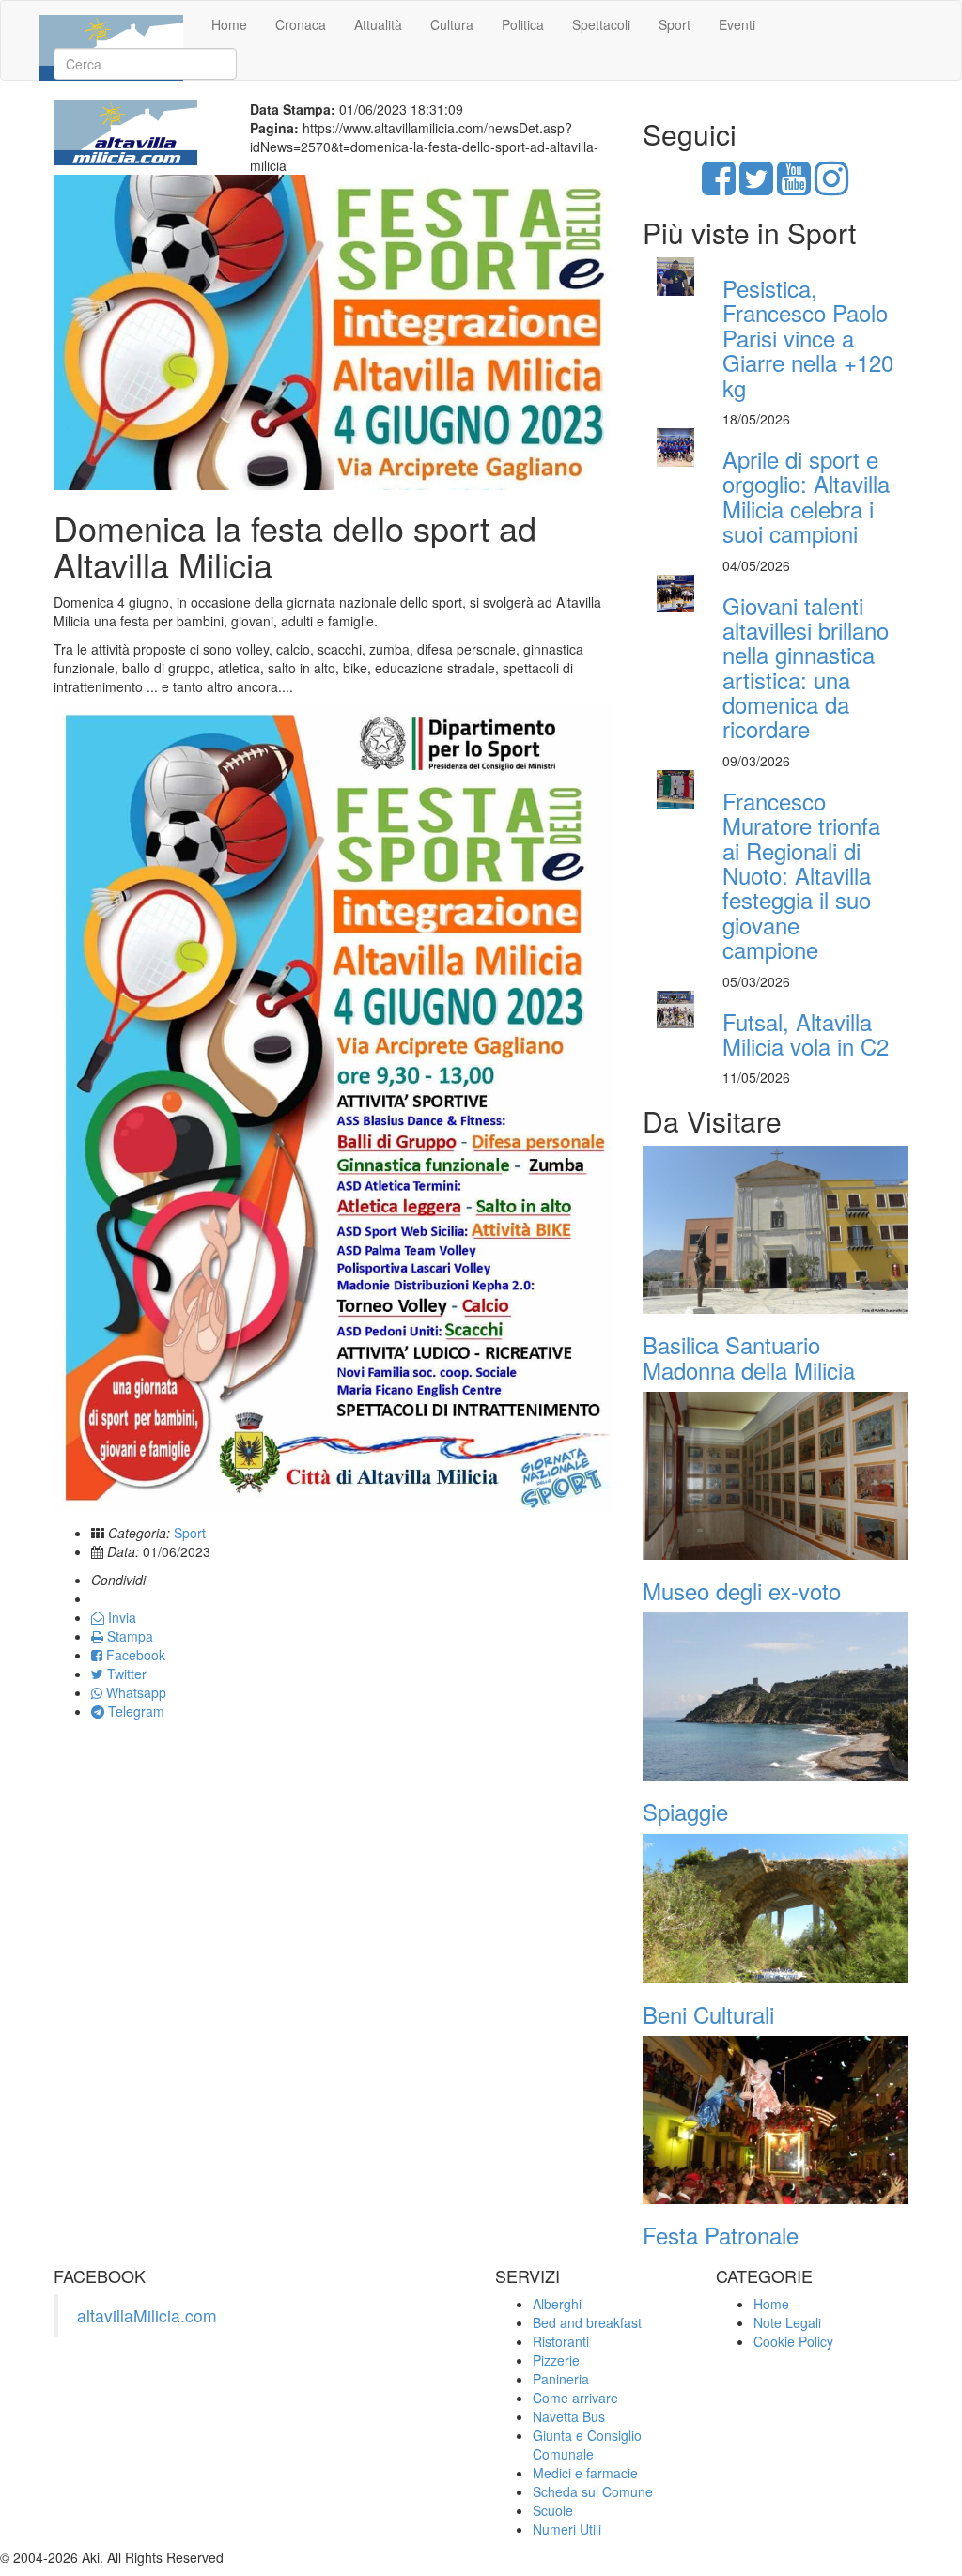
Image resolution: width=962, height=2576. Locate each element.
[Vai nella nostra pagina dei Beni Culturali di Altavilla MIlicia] (776, 1909)
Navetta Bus (569, 2416)
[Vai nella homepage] (111, 24)
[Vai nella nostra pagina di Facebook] (719, 187)
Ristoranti (561, 2341)
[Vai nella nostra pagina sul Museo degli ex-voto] (776, 1476)
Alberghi (557, 2304)
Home (229, 24)
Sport (675, 24)
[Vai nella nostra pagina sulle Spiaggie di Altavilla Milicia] (776, 1697)
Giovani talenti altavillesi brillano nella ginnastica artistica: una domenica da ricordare (806, 667)
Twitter (125, 1674)
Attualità (378, 24)
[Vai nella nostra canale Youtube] (794, 187)
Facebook (134, 1655)
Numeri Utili (567, 2529)
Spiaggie (685, 1811)
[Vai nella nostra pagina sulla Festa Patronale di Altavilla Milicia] (776, 2120)
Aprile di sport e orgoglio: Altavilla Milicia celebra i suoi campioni (806, 496)
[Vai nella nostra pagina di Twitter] (756, 187)
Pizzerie (556, 2360)
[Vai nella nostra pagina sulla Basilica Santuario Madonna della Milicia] (776, 1230)
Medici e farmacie (585, 2473)
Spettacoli (601, 24)
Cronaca (301, 24)
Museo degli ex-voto (742, 1590)
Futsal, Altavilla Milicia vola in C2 (806, 1033)
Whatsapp (134, 1692)
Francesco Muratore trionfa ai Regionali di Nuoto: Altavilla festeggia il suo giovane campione (801, 875)
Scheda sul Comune (593, 2491)
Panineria (561, 2379)
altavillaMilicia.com (147, 2315)
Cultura (452, 24)
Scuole (553, 2510)
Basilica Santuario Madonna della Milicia (749, 1357)
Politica (523, 24)
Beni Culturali (708, 2014)
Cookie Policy (793, 2341)
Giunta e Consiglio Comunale (587, 2445)
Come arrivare (575, 2398)
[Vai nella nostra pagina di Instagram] (831, 187)
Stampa (128, 1636)
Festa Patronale (721, 2235)
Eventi (737, 24)
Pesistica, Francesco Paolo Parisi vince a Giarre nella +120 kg (808, 338)
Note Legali (787, 2322)
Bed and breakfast (587, 2322)
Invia (120, 1617)
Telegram (134, 1711)
